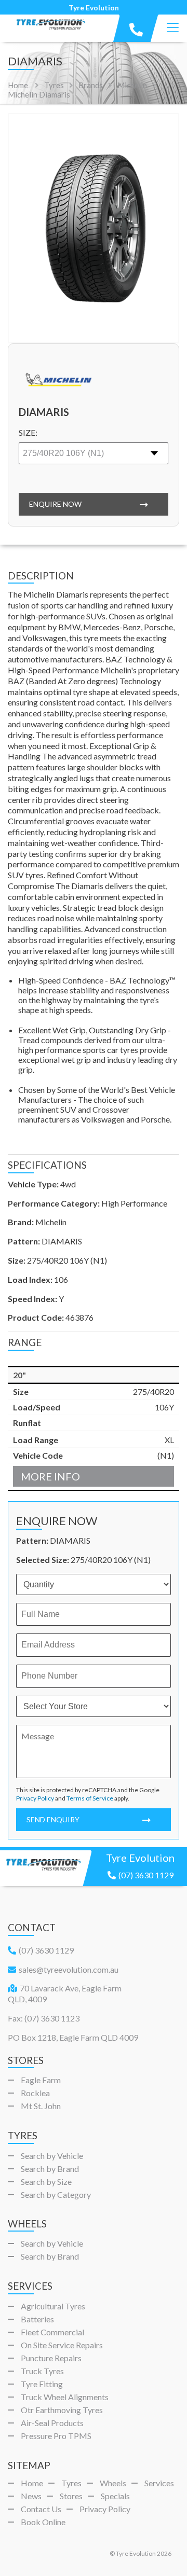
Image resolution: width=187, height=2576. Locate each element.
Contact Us (41, 2509)
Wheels (113, 2483)
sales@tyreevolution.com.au (69, 1969)
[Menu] (173, 28)
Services (159, 2483)
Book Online (43, 2522)
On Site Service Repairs (62, 2345)
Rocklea (35, 2093)
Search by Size (46, 2182)
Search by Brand (50, 2169)
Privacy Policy (35, 1798)
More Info (50, 1476)
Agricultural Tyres (53, 2306)
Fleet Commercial (52, 2332)
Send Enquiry (53, 1819)
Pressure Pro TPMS (56, 2436)
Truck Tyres (42, 2371)
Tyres (71, 2483)
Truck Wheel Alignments (65, 2397)
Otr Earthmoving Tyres (62, 2410)
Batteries (37, 2319)
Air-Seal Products (52, 2423)
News (31, 2496)
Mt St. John (41, 2106)
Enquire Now (55, 504)
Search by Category (56, 2194)
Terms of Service (90, 1798)
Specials (115, 2496)
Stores (71, 2496)
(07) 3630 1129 (146, 1875)
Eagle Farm (41, 2080)
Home (18, 85)
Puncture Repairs (51, 2358)
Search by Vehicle (52, 2156)
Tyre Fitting (42, 2384)
